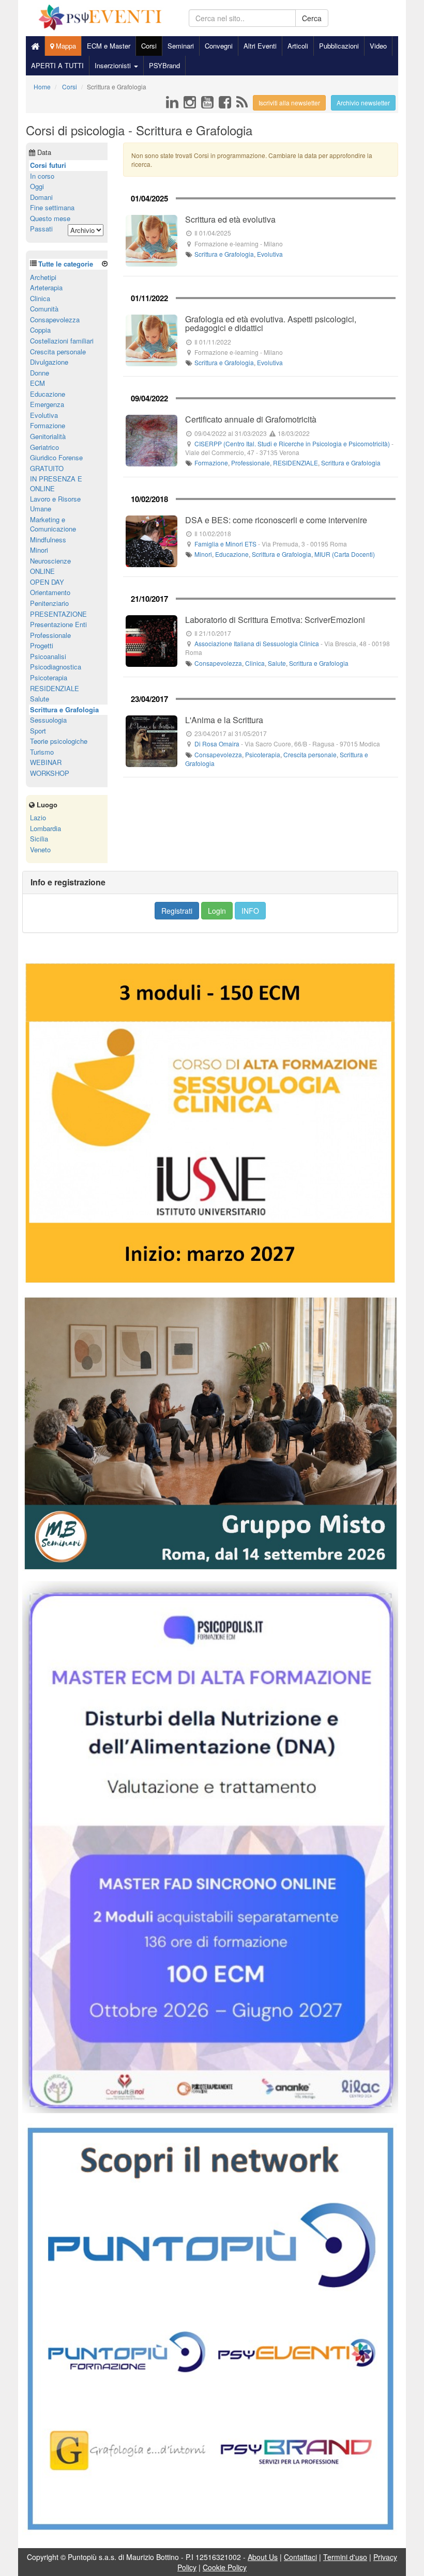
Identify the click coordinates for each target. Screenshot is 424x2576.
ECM (37, 383)
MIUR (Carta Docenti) (345, 554)
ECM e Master (109, 46)
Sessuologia (48, 720)
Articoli (298, 46)
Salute (277, 663)
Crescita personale (310, 754)
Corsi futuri (48, 165)
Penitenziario (49, 603)
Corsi (149, 46)
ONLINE (42, 571)
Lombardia (46, 828)
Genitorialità (48, 436)
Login (217, 911)
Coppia (40, 330)
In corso (42, 176)
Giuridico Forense (56, 457)
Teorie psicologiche (59, 741)
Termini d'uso (345, 2557)
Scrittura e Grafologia (224, 254)
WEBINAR (46, 762)
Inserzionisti (114, 65)
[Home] (35, 46)
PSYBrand (164, 65)
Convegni (219, 46)
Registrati (177, 911)
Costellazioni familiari (62, 341)
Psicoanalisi (48, 656)
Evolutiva (270, 254)
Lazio (38, 817)
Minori (203, 554)
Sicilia (39, 839)
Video (378, 46)
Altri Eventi (260, 46)
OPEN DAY (47, 582)
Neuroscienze (50, 561)
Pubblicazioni (339, 46)
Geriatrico (44, 447)
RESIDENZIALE (296, 463)
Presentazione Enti (58, 624)
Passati (41, 229)
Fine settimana (52, 207)
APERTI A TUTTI (57, 65)
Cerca (312, 18)
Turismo (42, 752)
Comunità (44, 309)
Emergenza (47, 404)
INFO (250, 911)
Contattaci (300, 2557)
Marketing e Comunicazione (53, 524)
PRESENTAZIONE (58, 614)
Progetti (42, 645)
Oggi (37, 186)
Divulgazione (49, 362)
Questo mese (50, 218)
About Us (263, 2557)
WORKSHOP (50, 773)
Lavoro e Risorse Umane (55, 504)
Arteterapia (46, 287)
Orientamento (50, 592)
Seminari (181, 46)
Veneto (40, 849)
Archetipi (43, 277)
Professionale (251, 463)
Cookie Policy (225, 2567)
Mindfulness (48, 540)
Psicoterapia (263, 754)
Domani (41, 197)
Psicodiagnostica (56, 667)
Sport (38, 731)
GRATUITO (47, 468)
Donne (40, 373)
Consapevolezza (218, 663)
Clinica (255, 663)
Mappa (65, 46)
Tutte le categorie (66, 264)
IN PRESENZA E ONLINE (56, 483)
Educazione (232, 554)
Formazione (211, 463)
